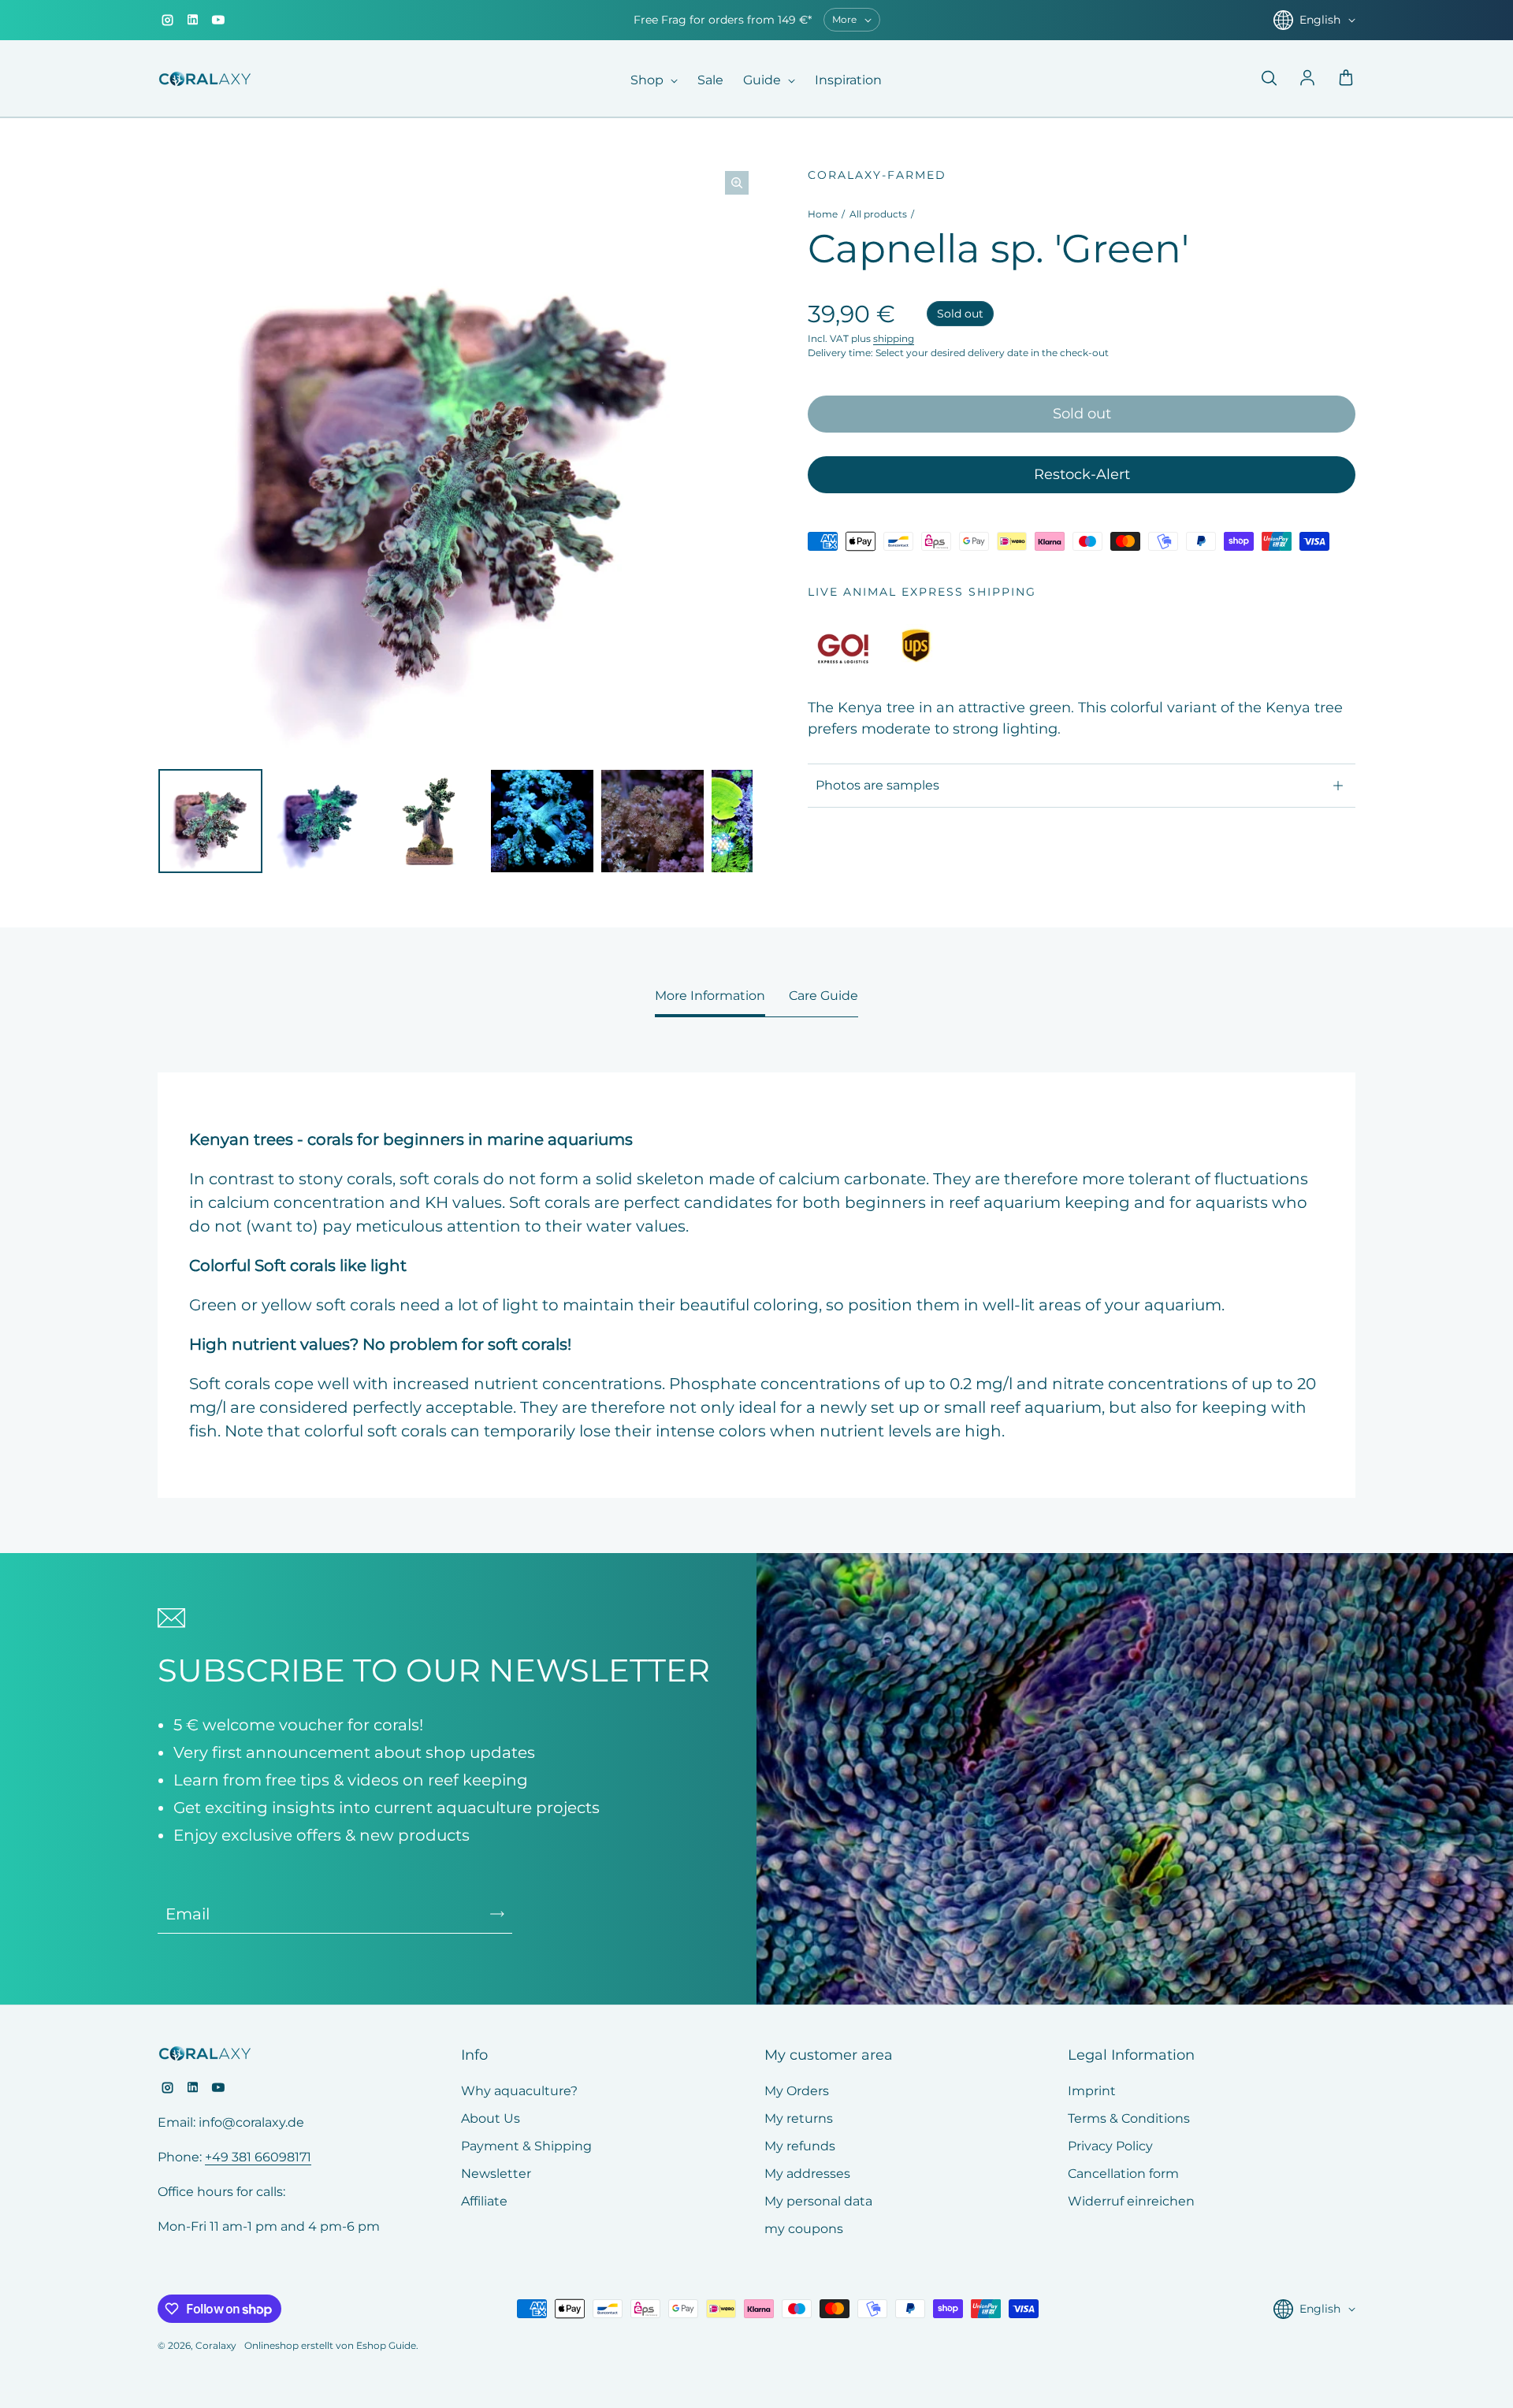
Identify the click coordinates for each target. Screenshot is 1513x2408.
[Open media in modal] (737, 183)
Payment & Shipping (526, 2146)
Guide (764, 80)
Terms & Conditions (1129, 2118)
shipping (894, 338)
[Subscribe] (497, 1914)
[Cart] (1346, 79)
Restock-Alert (1082, 474)
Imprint (1092, 2091)
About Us (491, 2118)
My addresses (807, 2174)
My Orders (797, 2091)
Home (823, 214)
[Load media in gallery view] (210, 821)
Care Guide (823, 996)
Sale (710, 80)
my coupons (804, 2229)
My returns (799, 2118)
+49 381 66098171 (258, 2157)
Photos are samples (877, 785)
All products (878, 214)
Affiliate (484, 2201)
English (1320, 20)
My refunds (800, 2146)
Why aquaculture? (519, 2091)
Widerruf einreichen (1131, 2201)
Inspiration (848, 80)
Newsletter (496, 2174)
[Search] (1269, 79)
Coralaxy (216, 2345)
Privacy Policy (1110, 2146)
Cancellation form (1123, 2174)
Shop (649, 80)
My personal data (818, 2201)
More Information (710, 996)
